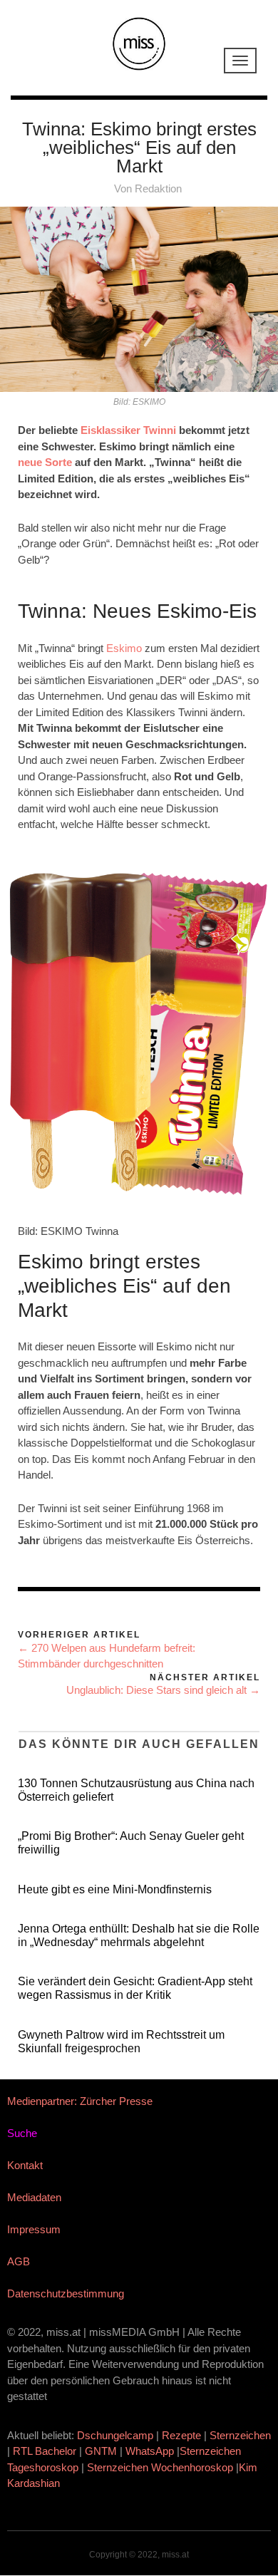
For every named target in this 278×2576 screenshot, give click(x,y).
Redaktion (158, 188)
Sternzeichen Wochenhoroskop (160, 2467)
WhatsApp (150, 2451)
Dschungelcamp (115, 2435)
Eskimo (124, 648)
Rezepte (181, 2435)
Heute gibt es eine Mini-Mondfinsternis (115, 1889)
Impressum (34, 2229)
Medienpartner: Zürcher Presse (80, 2101)
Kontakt (25, 2165)
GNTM (101, 2451)
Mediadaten (34, 2197)
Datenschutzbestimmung (66, 2293)
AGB (19, 2261)
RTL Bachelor (45, 2451)
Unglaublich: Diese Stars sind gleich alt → (163, 1690)
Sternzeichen (240, 2435)
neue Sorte (45, 462)
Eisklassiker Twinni (128, 430)
